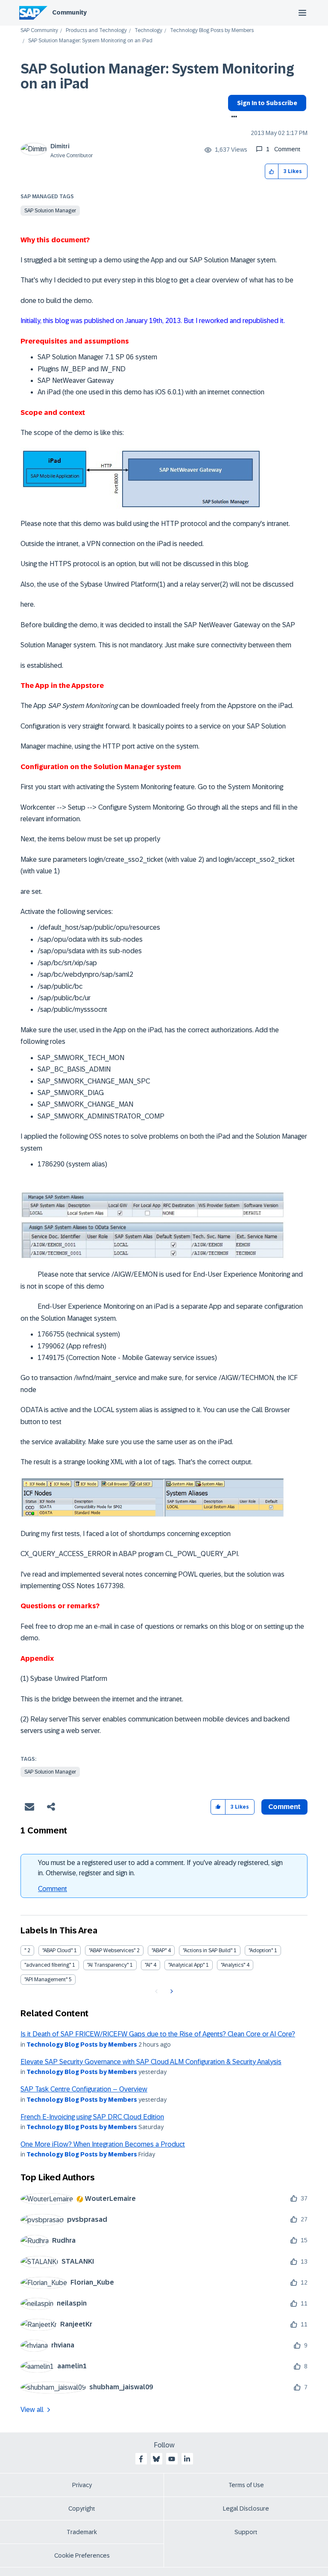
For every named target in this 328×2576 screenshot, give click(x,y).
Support (246, 2532)
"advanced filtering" (48, 1965)
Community (69, 12)
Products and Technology (96, 31)
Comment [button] (284, 1807)
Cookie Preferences (82, 2555)
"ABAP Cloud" (57, 1950)
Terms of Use (246, 2485)
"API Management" (46, 1980)
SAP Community (39, 31)
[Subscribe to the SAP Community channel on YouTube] (172, 2459)
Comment (53, 1889)
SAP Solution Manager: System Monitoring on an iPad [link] (90, 41)
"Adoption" (261, 1950)
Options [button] (233, 117)
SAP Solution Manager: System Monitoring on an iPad (157, 76)
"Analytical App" (186, 1965)
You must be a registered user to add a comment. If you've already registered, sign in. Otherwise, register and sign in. (160, 1868)
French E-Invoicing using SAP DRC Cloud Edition (92, 2117)
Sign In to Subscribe (267, 103)
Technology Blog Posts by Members (212, 31)
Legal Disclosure (246, 2508)
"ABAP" (159, 1950)
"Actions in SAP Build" (208, 1950)
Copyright (82, 2508)
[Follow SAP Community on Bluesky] (156, 2459)
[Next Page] (171, 1991)
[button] (272, 172)
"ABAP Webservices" (112, 1950)
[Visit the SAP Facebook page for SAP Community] (141, 2459)
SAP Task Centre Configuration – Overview (84, 2089)
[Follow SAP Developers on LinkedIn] (187, 2459)
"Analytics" (233, 1965)
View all (32, 2410)
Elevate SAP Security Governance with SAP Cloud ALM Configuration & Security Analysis (151, 2062)
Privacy (82, 2485)
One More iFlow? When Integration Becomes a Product (103, 2144)
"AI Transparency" (108, 1965)
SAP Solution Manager (50, 211)
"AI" (148, 1965)
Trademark (82, 2532)
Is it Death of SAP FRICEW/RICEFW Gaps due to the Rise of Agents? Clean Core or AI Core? (158, 2034)
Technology (148, 31)
